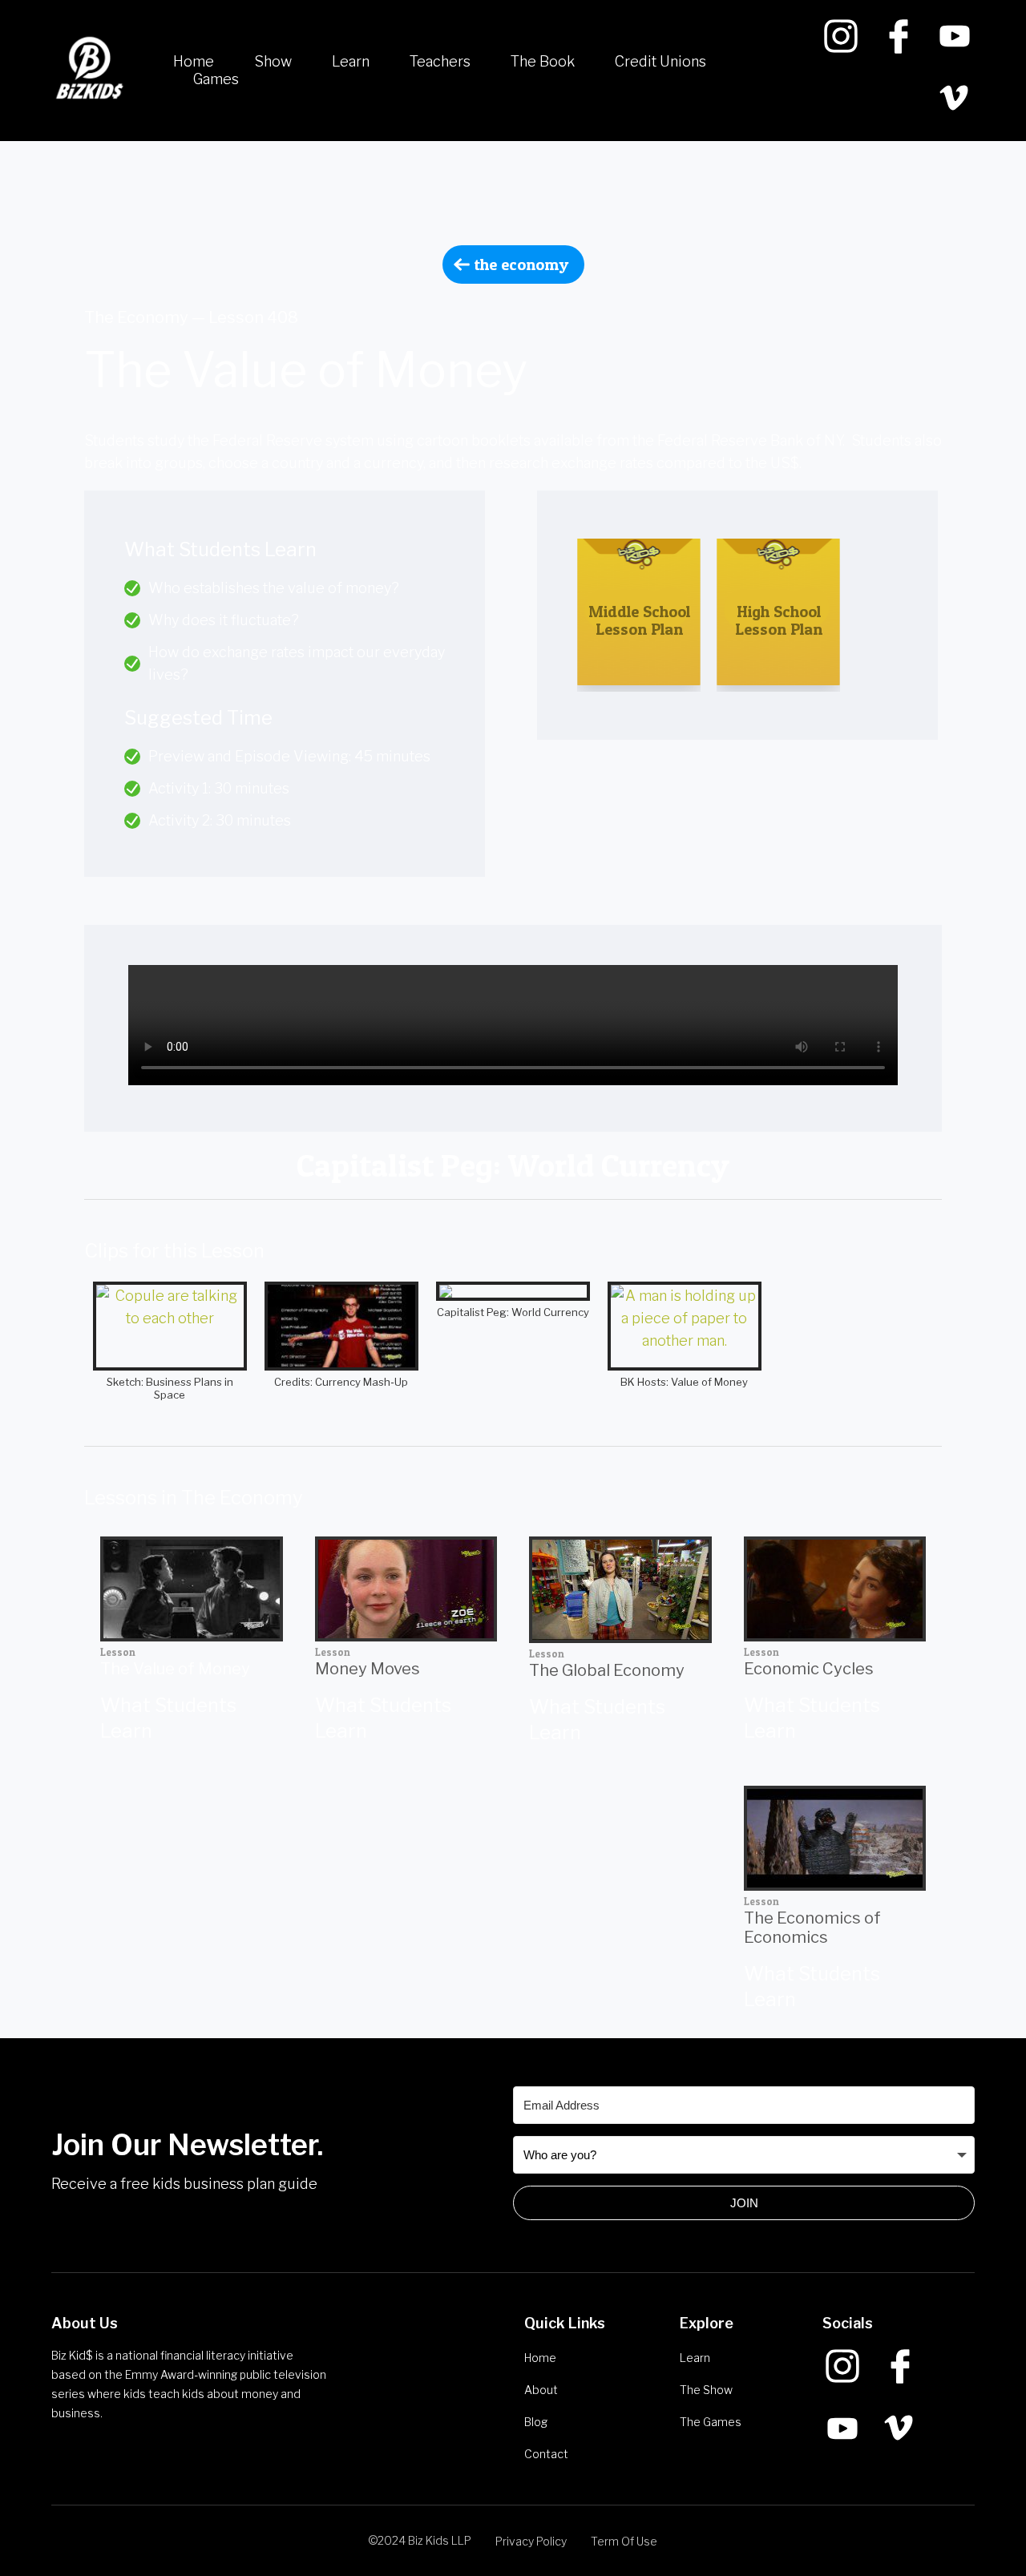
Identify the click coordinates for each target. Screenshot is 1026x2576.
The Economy (521, 264)
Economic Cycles (809, 1669)
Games (216, 79)
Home (194, 61)
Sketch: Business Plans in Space (170, 1388)
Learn (351, 61)
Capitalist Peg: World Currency (513, 1312)
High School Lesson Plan (779, 620)
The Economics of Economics (812, 1928)
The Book (543, 61)
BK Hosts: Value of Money (684, 1382)
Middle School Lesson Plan (639, 620)
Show (273, 61)
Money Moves (368, 1669)
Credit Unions (660, 61)
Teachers (440, 61)
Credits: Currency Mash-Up (341, 1382)
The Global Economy (607, 1670)
